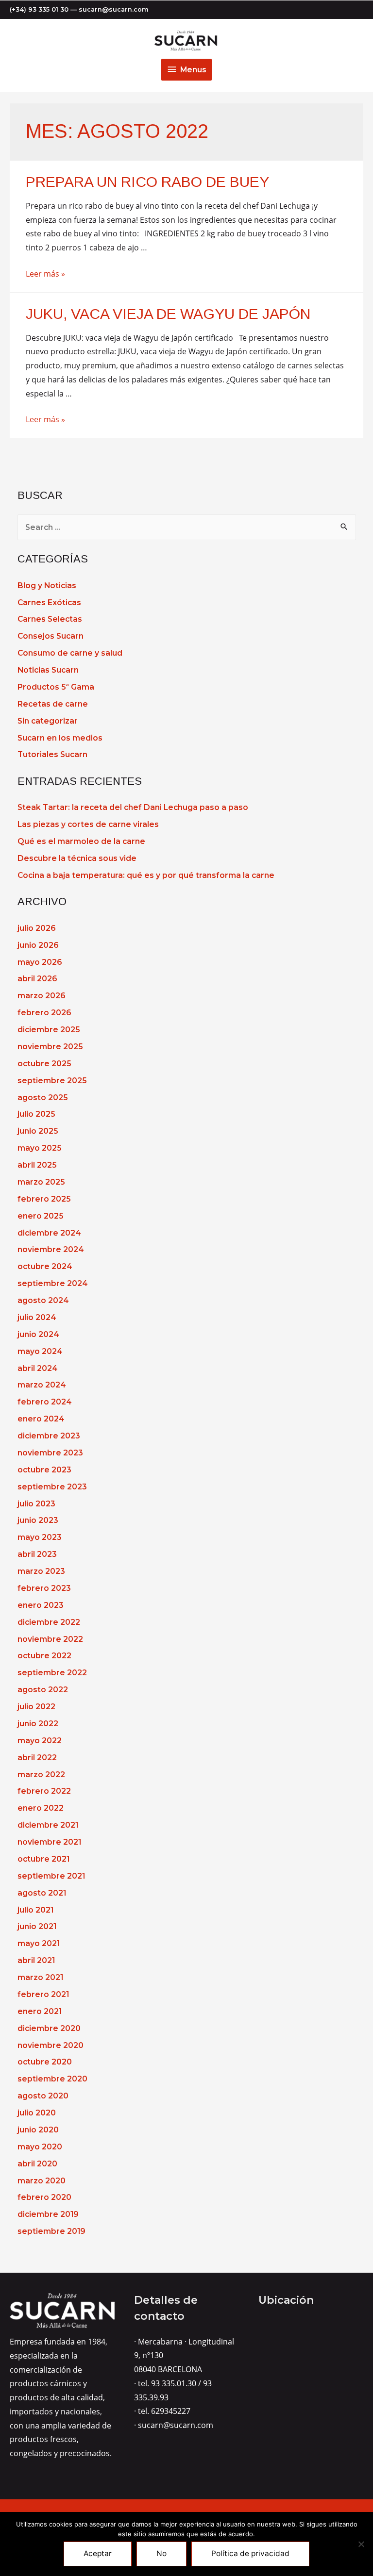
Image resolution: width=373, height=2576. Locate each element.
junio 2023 (38, 1520)
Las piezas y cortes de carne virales (88, 824)
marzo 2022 (41, 1775)
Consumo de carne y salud (70, 653)
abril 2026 (37, 979)
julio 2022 (36, 1707)
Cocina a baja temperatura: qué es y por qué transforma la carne (146, 875)
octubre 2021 (43, 1859)
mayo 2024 (40, 1351)
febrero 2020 (44, 2197)
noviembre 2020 (51, 2045)
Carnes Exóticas (49, 603)
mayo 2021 (39, 1943)
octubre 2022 (44, 1656)
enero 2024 (41, 1419)
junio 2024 (38, 1334)
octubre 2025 (44, 1064)
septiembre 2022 (52, 1673)
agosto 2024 (43, 1300)
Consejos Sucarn (51, 636)
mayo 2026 (40, 962)
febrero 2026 (44, 1013)
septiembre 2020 (52, 2079)
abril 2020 (37, 2164)
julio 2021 (35, 1910)
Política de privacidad (250, 2553)
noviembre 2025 (50, 1047)
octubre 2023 (44, 1470)
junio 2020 (38, 2130)
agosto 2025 (42, 1098)
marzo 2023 (41, 1571)
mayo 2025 (39, 1148)
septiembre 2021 (51, 1876)
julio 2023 (36, 1504)
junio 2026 (38, 945)
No (161, 2553)
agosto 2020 (43, 2096)
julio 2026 (36, 928)
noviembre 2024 (51, 1249)
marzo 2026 (41, 996)
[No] (361, 2544)
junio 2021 (37, 1926)
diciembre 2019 (48, 2214)
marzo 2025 (41, 1182)
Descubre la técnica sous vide (77, 858)
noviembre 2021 (49, 1842)
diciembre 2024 (49, 1233)
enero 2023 (41, 1605)
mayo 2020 (40, 2147)
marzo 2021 (40, 1977)
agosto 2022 (43, 1690)
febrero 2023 (44, 1588)
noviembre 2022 (50, 1639)
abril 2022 (37, 1758)
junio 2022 (38, 1724)
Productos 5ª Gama (56, 687)
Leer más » (45, 274)
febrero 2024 (45, 1402)
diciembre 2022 (49, 1622)
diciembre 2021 (48, 1825)
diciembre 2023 (49, 1436)
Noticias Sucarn (48, 670)
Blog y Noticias (47, 586)
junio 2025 (38, 1131)
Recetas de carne (53, 704)
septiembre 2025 (52, 1081)
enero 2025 (40, 1216)
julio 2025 (36, 1114)
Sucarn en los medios (60, 738)
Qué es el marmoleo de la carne (81, 841)
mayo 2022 (40, 1741)
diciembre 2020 (49, 2028)
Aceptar (98, 2553)
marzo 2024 (42, 1385)
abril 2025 (37, 1165)
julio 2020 (37, 2113)
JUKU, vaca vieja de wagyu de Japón (168, 314)
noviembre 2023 (50, 1453)
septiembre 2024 (53, 1283)
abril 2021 (36, 1960)
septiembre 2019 (51, 2231)
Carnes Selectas (50, 619)
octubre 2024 (45, 1266)
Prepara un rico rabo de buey (147, 182)
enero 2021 (40, 2011)
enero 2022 (41, 1808)
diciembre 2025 (49, 1030)
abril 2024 (38, 1368)
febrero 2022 (44, 1791)
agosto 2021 (42, 1893)
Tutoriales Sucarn (52, 754)
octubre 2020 (45, 2062)
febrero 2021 (43, 1994)
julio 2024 (37, 1317)
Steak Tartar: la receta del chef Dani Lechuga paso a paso (133, 807)
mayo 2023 (40, 1537)
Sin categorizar (48, 721)
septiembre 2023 (52, 1487)
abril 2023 (37, 1554)
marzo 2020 (42, 2181)
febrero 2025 (44, 1199)
